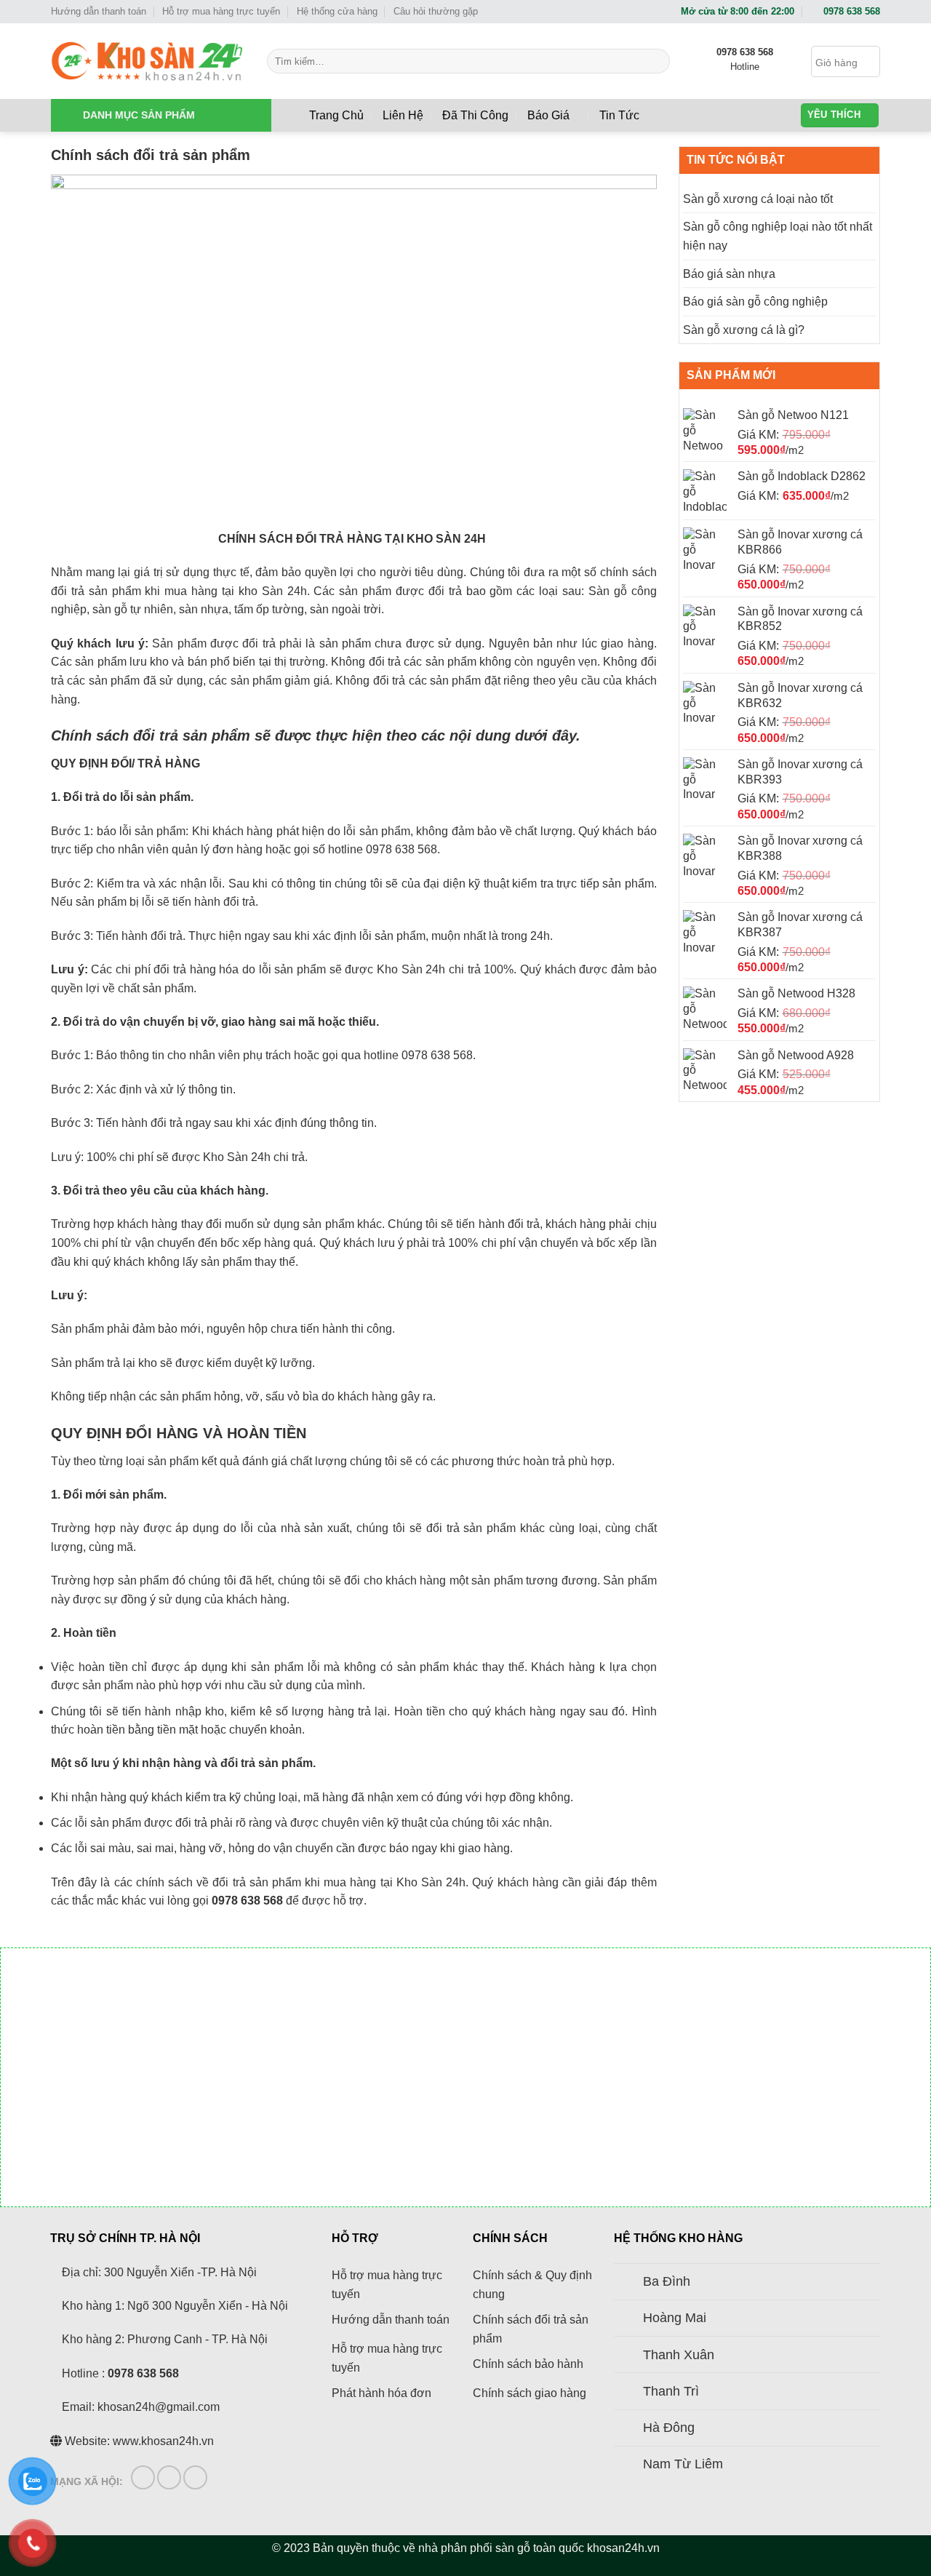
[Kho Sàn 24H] (148, 61)
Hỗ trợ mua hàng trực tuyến (221, 11)
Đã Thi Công (475, 115)
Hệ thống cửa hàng (337, 11)
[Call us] (195, 2477)
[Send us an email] (169, 2477)
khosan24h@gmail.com (159, 2407)
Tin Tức (619, 115)
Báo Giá (548, 115)
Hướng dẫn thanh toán (99, 11)
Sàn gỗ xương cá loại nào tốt (758, 199)
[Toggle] (628, 2283)
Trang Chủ (336, 115)
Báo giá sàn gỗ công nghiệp (755, 302)
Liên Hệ (403, 115)
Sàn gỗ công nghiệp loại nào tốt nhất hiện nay (778, 236)
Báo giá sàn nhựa (729, 274)
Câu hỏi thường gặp (436, 11)
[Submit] (656, 61)
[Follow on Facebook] (143, 2477)
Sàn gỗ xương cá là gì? (744, 330)
